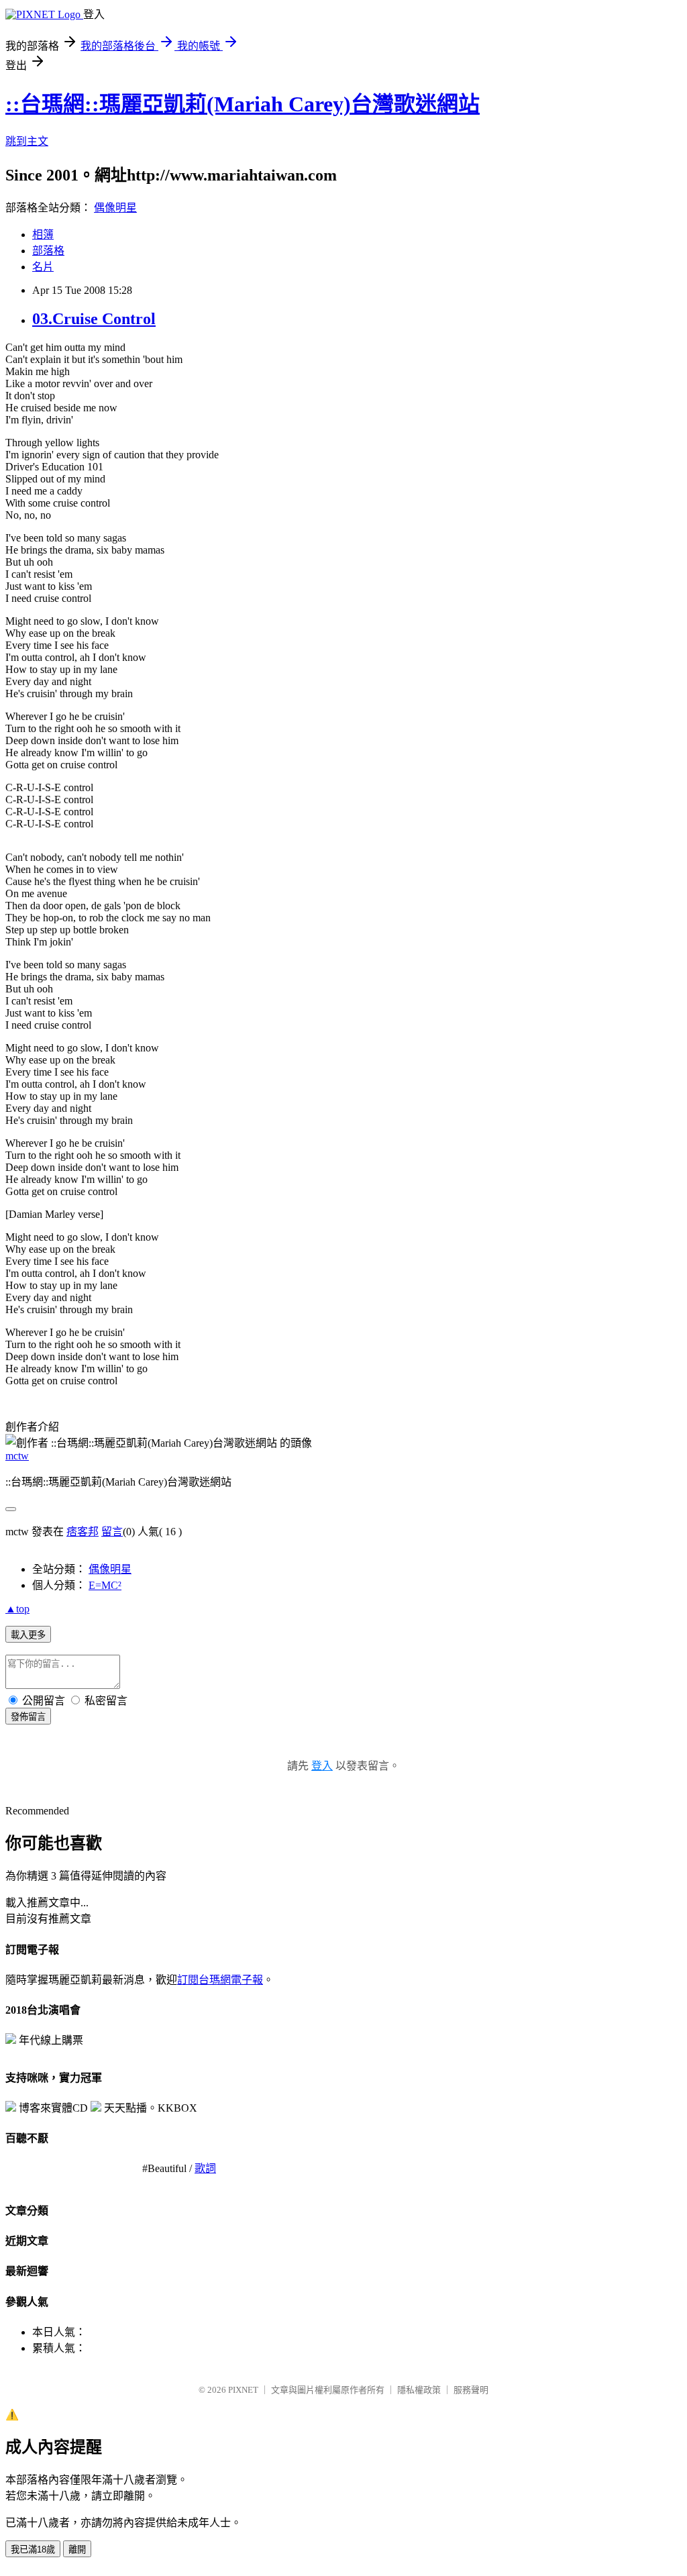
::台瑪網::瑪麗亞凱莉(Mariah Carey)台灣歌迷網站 (243, 104)
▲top (17, 1609)
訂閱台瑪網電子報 (220, 1980)
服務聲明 (471, 2390)
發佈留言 (28, 1717)
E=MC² (105, 1585)
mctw (17, 1456)
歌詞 (205, 2168)
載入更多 (28, 1635)
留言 (112, 1532)
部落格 (48, 251)
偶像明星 (115, 208)
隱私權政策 (419, 2390)
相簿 (43, 235)
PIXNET (243, 2390)
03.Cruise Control (94, 319)
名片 (43, 267)
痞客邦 (83, 1532)
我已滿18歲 (33, 2549)
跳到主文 (27, 141)
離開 (77, 2549)
